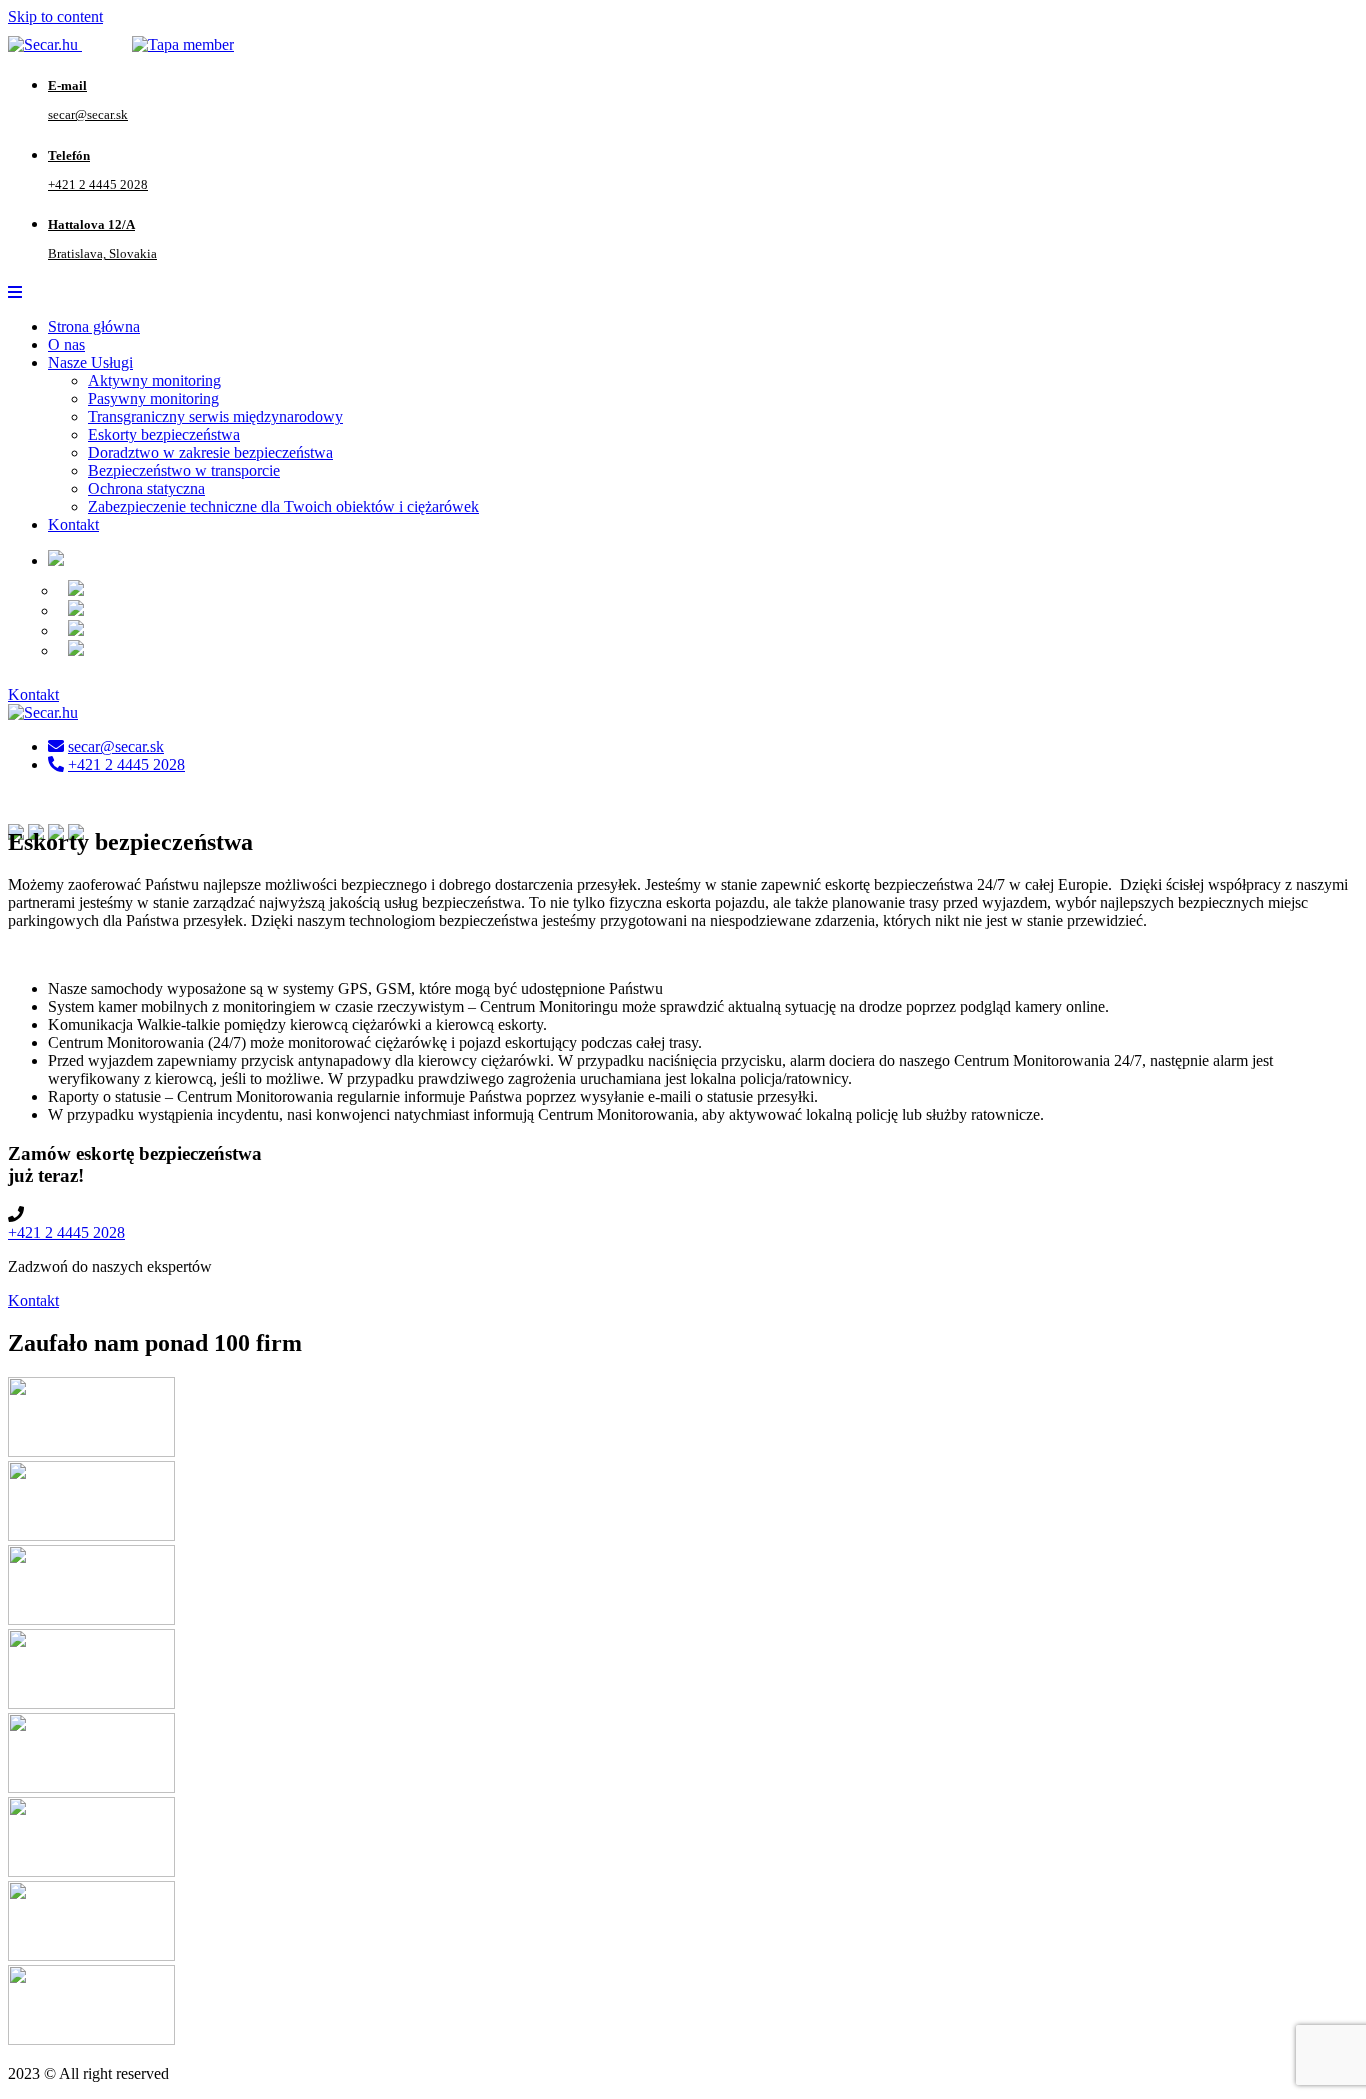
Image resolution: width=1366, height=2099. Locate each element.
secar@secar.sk (116, 746)
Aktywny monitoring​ (154, 380)
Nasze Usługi (90, 362)
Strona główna (94, 326)
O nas (66, 344)
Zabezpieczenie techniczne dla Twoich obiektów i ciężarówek (283, 506)
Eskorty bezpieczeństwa (164, 434)
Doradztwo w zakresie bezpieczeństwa (210, 452)
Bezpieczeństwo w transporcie (184, 470)
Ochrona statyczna (146, 488)
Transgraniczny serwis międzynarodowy (215, 416)
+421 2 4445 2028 (126, 764)
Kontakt (73, 524)
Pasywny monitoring (153, 398)
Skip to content (55, 16)
